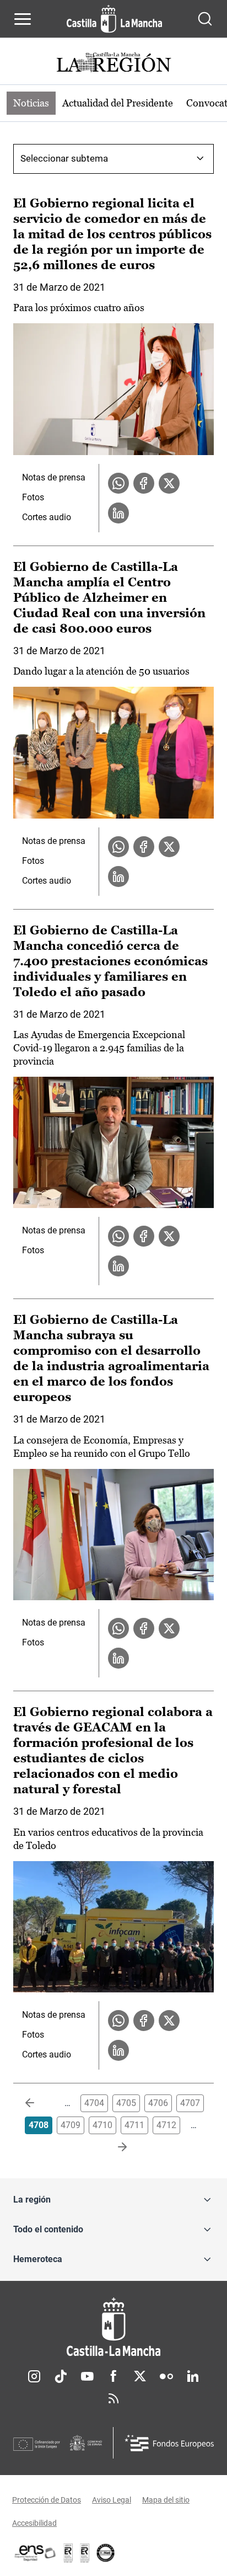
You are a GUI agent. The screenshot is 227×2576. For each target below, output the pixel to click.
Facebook (113, 2376)
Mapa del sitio (166, 2500)
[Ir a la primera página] (39, 2103)
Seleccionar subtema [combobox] (64, 158)
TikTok (61, 2376)
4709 (71, 2125)
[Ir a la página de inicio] (114, 19)
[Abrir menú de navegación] (23, 19)
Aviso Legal (112, 2500)
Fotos (33, 497)
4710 (102, 2125)
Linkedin (193, 2376)
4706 (158, 2103)
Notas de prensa (54, 477)
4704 (94, 2103)
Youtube (87, 2376)
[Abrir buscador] (205, 19)
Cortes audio (47, 517)
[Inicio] (113, 2327)
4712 (166, 2125)
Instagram (34, 2376)
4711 (134, 2125)
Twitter (140, 2376)
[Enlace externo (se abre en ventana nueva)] (85, 2553)
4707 (190, 2103)
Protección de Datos (47, 2500)
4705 (126, 2103)
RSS (113, 2398)
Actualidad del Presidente (118, 103)
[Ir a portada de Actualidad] (113, 64)
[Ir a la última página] (113, 2147)
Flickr (166, 2376)
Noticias (31, 103)
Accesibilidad (34, 2523)
